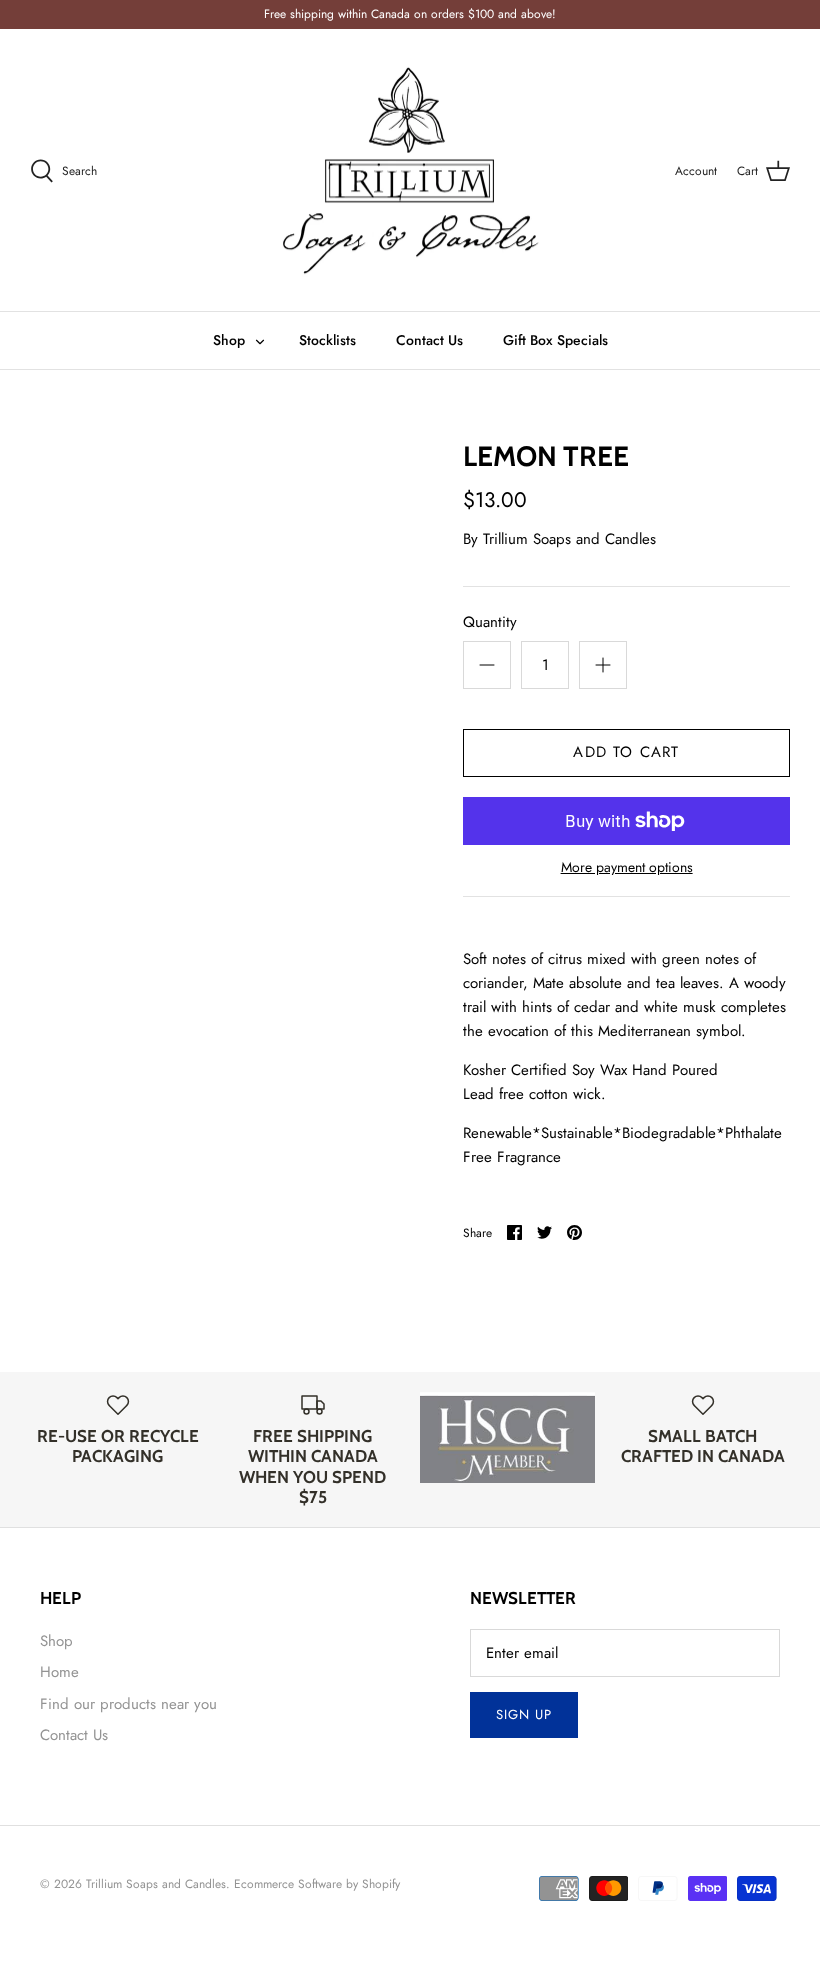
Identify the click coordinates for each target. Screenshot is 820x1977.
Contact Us (429, 340)
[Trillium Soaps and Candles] (410, 170)
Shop (229, 340)
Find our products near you (128, 1704)
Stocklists (327, 340)
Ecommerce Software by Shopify (317, 1884)
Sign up (524, 1714)
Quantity (490, 622)
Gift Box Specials (555, 340)
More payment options (627, 867)
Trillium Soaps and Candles (569, 539)
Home (59, 1672)
